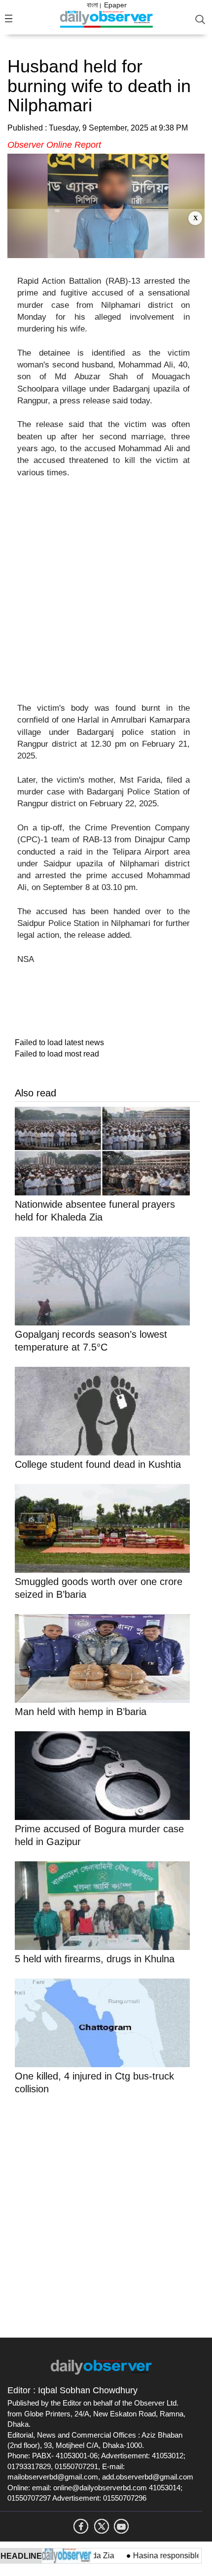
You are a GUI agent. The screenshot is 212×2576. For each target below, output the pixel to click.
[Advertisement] (106, 233)
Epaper (115, 5)
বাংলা (92, 5)
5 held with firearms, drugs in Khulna (95, 1959)
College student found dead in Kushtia (98, 1464)
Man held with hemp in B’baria (81, 1712)
